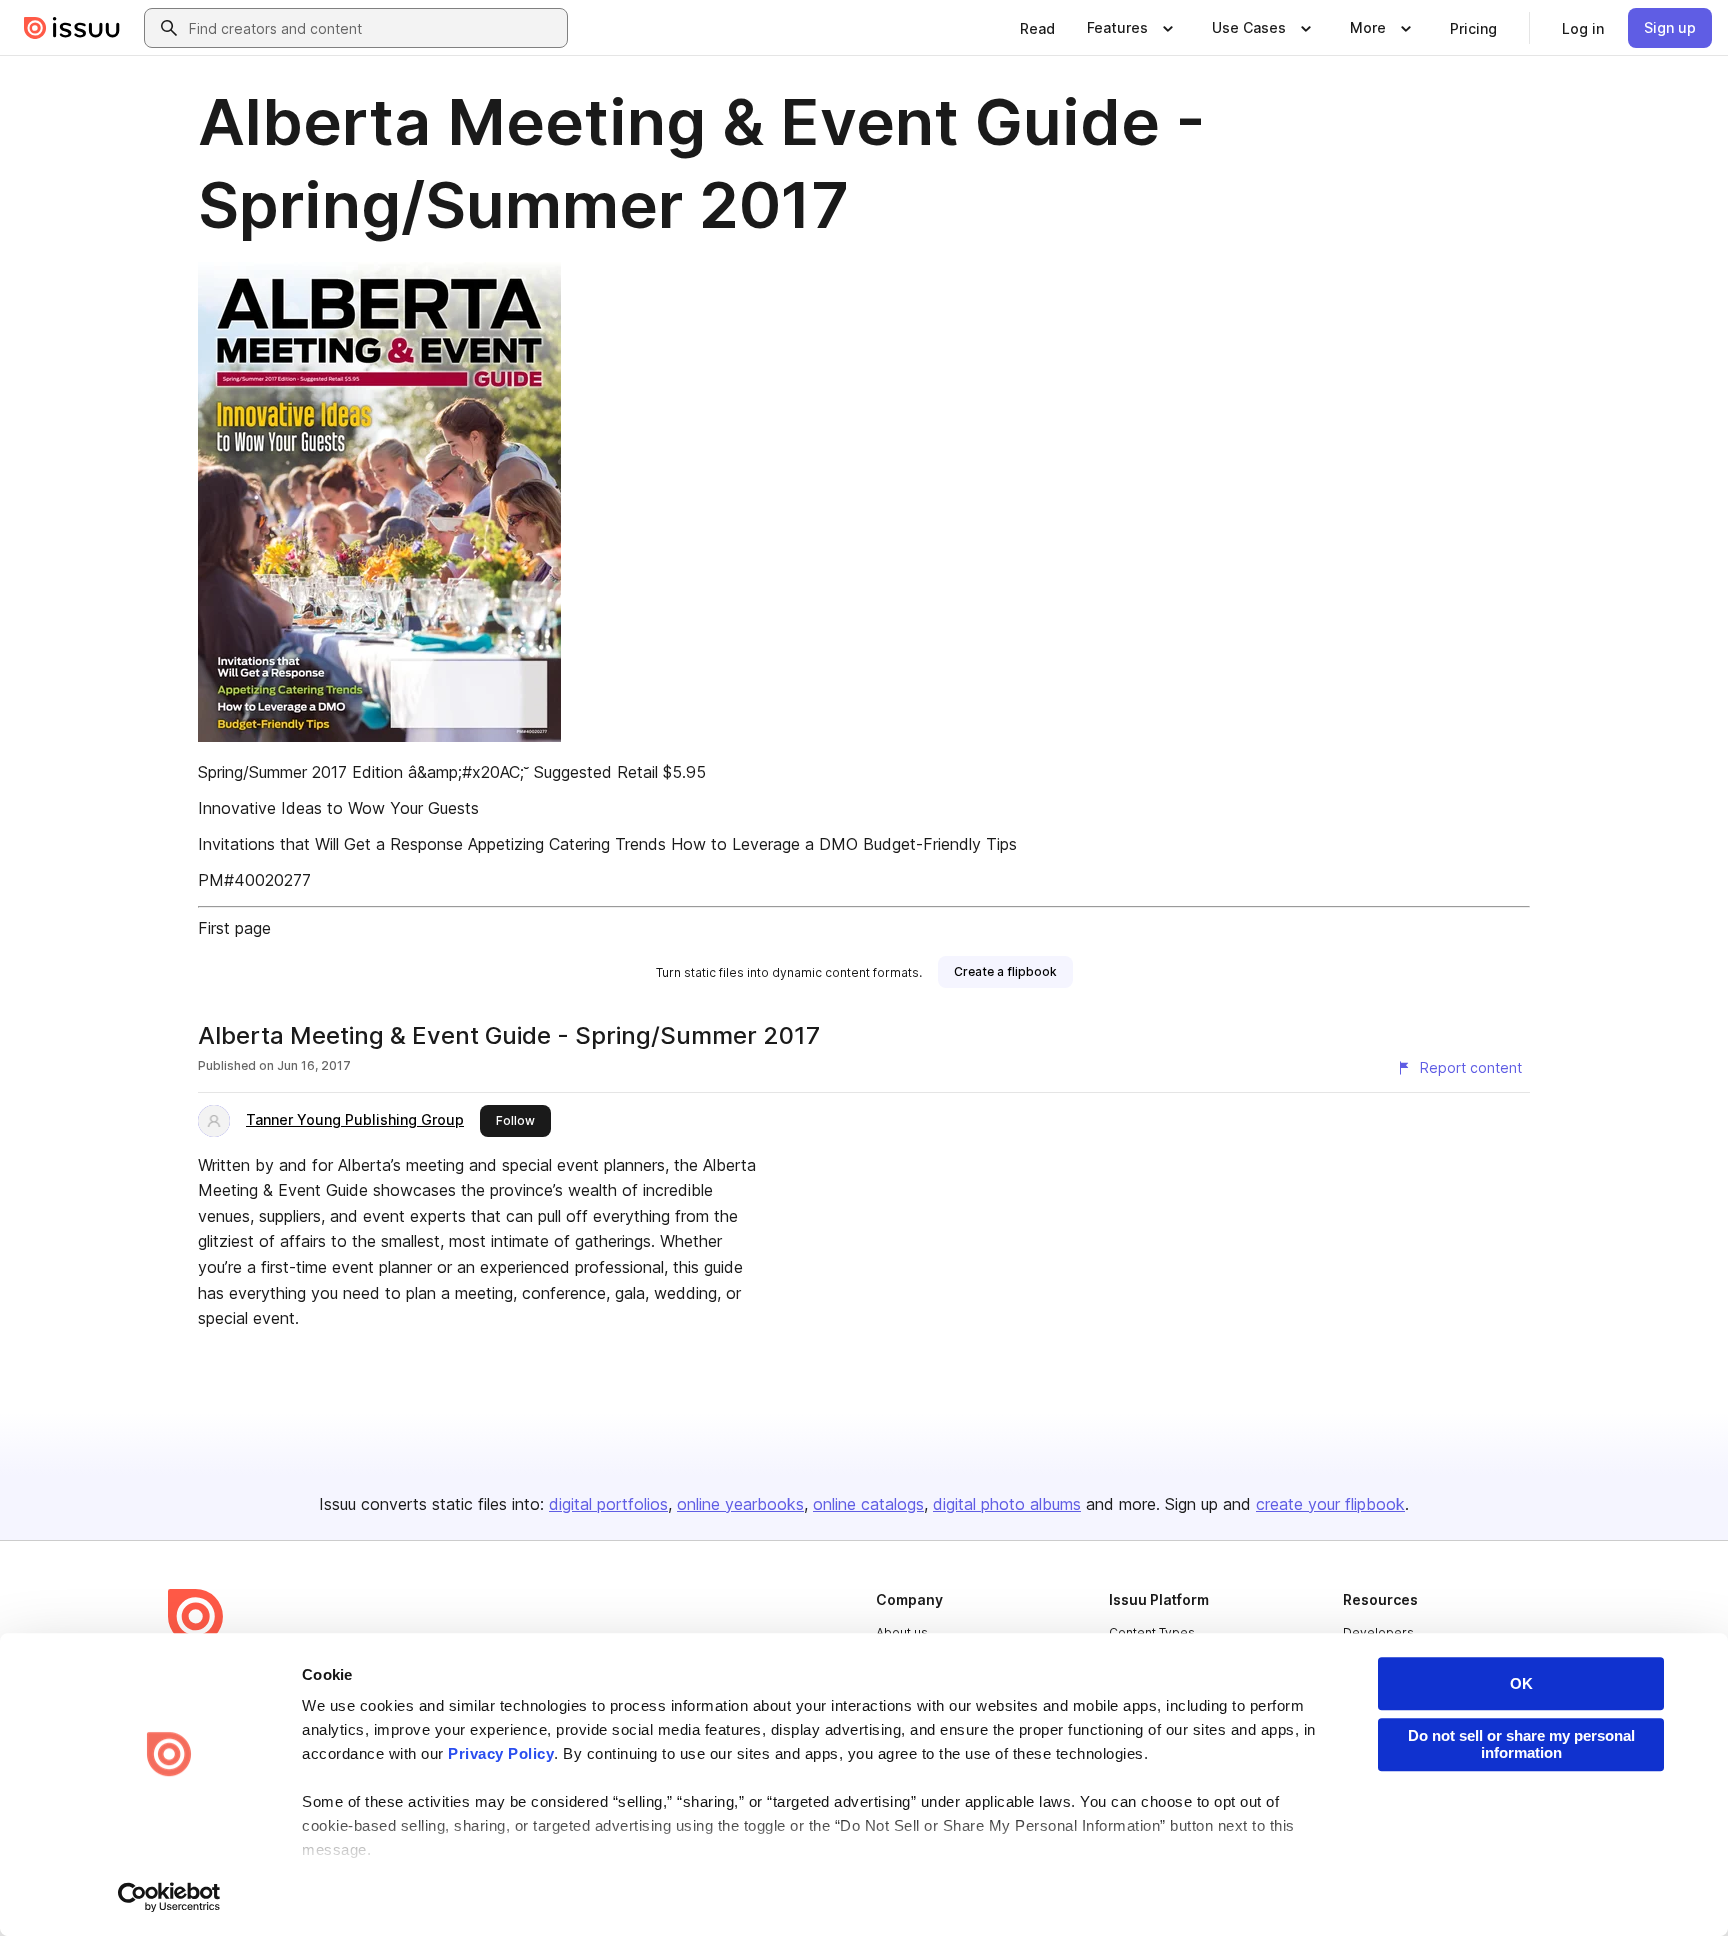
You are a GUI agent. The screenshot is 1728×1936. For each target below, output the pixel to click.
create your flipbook (1330, 1504)
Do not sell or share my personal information (1521, 1744)
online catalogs (868, 1504)
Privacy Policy (501, 1753)
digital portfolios (608, 1504)
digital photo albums (1007, 1504)
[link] (1037, 28)
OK (1521, 1683)
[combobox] (374, 28)
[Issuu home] (72, 28)
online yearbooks (740, 1504)
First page (234, 928)
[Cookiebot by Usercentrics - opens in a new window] (169, 1897)
